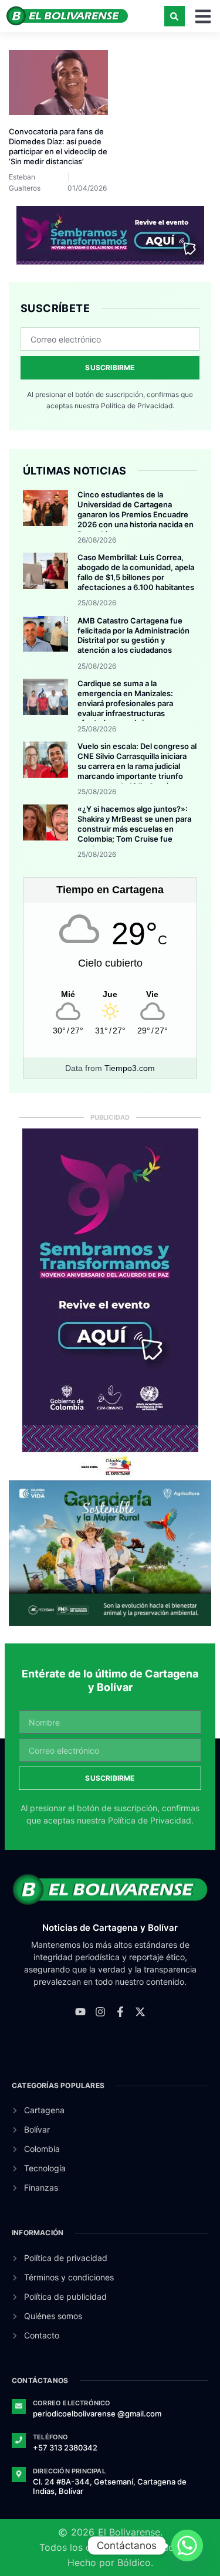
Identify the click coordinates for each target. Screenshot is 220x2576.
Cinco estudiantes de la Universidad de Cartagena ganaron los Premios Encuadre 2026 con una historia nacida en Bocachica (136, 514)
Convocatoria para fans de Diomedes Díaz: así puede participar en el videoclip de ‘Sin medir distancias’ (58, 146)
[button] (175, 16)
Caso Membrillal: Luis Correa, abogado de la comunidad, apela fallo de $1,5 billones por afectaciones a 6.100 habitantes (136, 572)
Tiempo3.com (130, 1068)
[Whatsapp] (187, 2546)
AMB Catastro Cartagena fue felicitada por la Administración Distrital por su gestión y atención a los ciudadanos (133, 635)
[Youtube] (80, 2012)
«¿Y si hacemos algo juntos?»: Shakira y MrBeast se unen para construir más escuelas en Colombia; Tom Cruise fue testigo (134, 829)
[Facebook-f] (120, 2012)
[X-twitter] (140, 2012)
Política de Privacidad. (138, 406)
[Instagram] (100, 2012)
